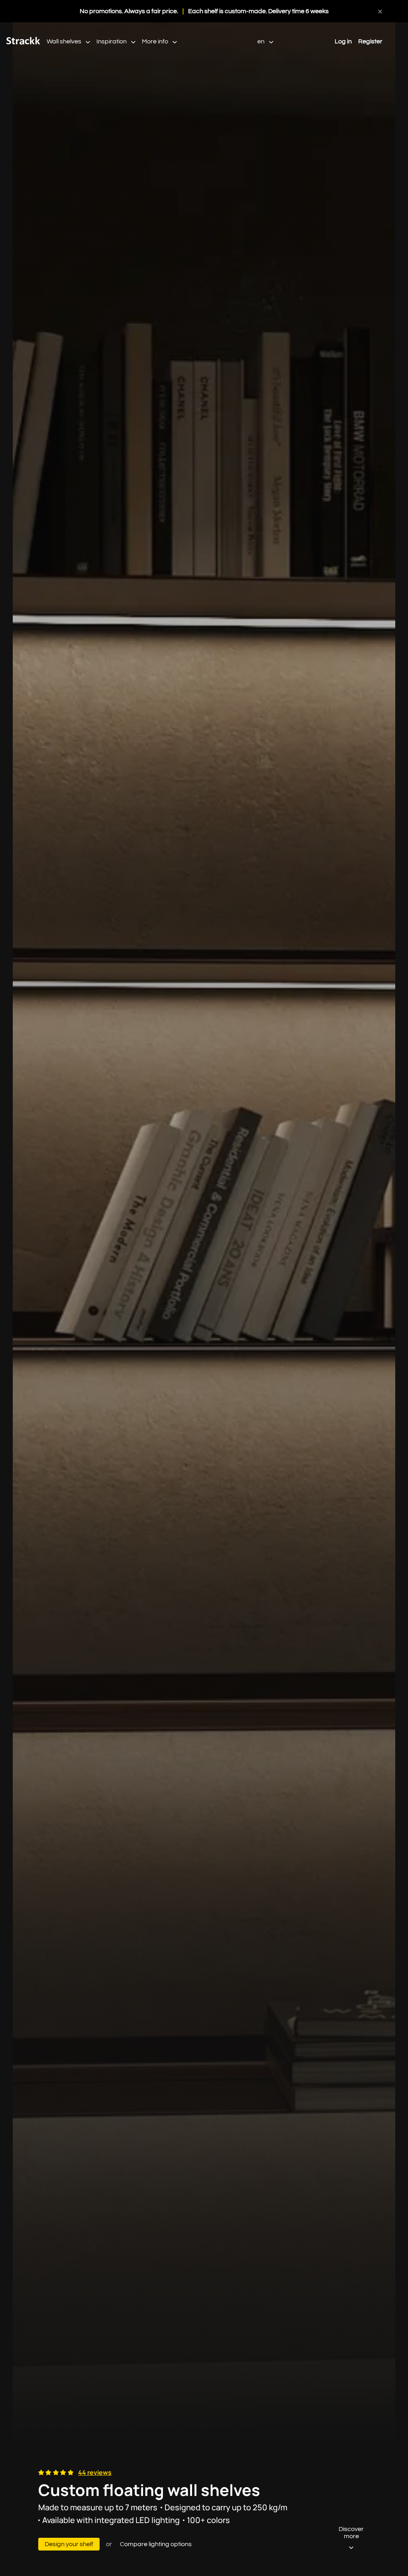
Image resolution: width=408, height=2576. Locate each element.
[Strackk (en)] (23, 43)
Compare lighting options (156, 2544)
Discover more (351, 2533)
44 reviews (95, 2472)
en (262, 41)
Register (370, 41)
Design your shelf (69, 2544)
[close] (380, 11)
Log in (343, 41)
